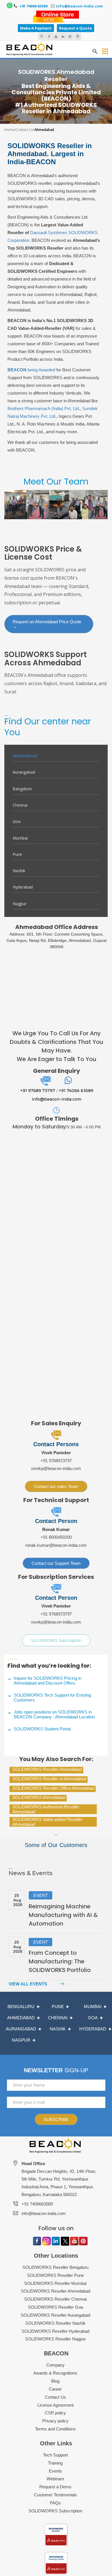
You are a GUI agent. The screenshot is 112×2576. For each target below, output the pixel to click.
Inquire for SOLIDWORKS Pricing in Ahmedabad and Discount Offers (48, 1681)
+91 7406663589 (37, 2204)
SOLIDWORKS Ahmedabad (39, 1797)
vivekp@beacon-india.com (56, 1468)
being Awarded (31, 370)
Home (9, 130)
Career (55, 2389)
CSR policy (55, 2413)
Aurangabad (24, 772)
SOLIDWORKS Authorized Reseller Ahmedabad (46, 1809)
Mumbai (20, 838)
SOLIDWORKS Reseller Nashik (55, 2323)
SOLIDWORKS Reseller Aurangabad (55, 2315)
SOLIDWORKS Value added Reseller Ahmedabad (47, 1822)
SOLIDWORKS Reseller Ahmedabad (47, 1769)
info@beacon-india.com (79, 6)
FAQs (55, 2503)
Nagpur (20, 904)
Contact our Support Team (56, 1563)
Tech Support (55, 2455)
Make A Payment (36, 28)
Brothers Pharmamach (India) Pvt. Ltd (43, 408)
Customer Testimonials (55, 2495)
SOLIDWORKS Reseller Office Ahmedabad (53, 1788)
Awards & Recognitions (55, 2373)
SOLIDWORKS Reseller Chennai (55, 2299)
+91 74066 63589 (33, 6)
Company (55, 2365)
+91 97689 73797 (38, 1091)
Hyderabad (23, 887)
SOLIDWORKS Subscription (56, 1640)
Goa (17, 821)
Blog (55, 2381)
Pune (17, 854)
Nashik (19, 871)
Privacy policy (55, 2421)
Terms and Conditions (55, 2429)
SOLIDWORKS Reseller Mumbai (55, 2283)
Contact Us (24, 130)
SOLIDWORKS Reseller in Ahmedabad (49, 1779)
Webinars (55, 2479)
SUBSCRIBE (56, 2119)
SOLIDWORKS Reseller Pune (55, 2275)
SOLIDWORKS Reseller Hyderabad (55, 2331)
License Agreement (55, 2405)
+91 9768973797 (56, 1461)
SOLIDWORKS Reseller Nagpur (55, 2339)
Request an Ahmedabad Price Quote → (47, 624)
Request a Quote (76, 28)
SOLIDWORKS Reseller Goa (55, 2307)
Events (55, 2471)
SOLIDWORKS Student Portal (42, 1729)
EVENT (40, 1895)
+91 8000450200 (56, 1537)
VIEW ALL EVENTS (28, 1984)
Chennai (20, 805)
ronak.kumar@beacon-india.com (56, 1545)
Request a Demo (55, 2487)
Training (55, 2463)
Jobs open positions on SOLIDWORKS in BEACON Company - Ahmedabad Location (54, 1714)
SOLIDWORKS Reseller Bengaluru (55, 2267)
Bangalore (22, 789)
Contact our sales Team (56, 1486)
